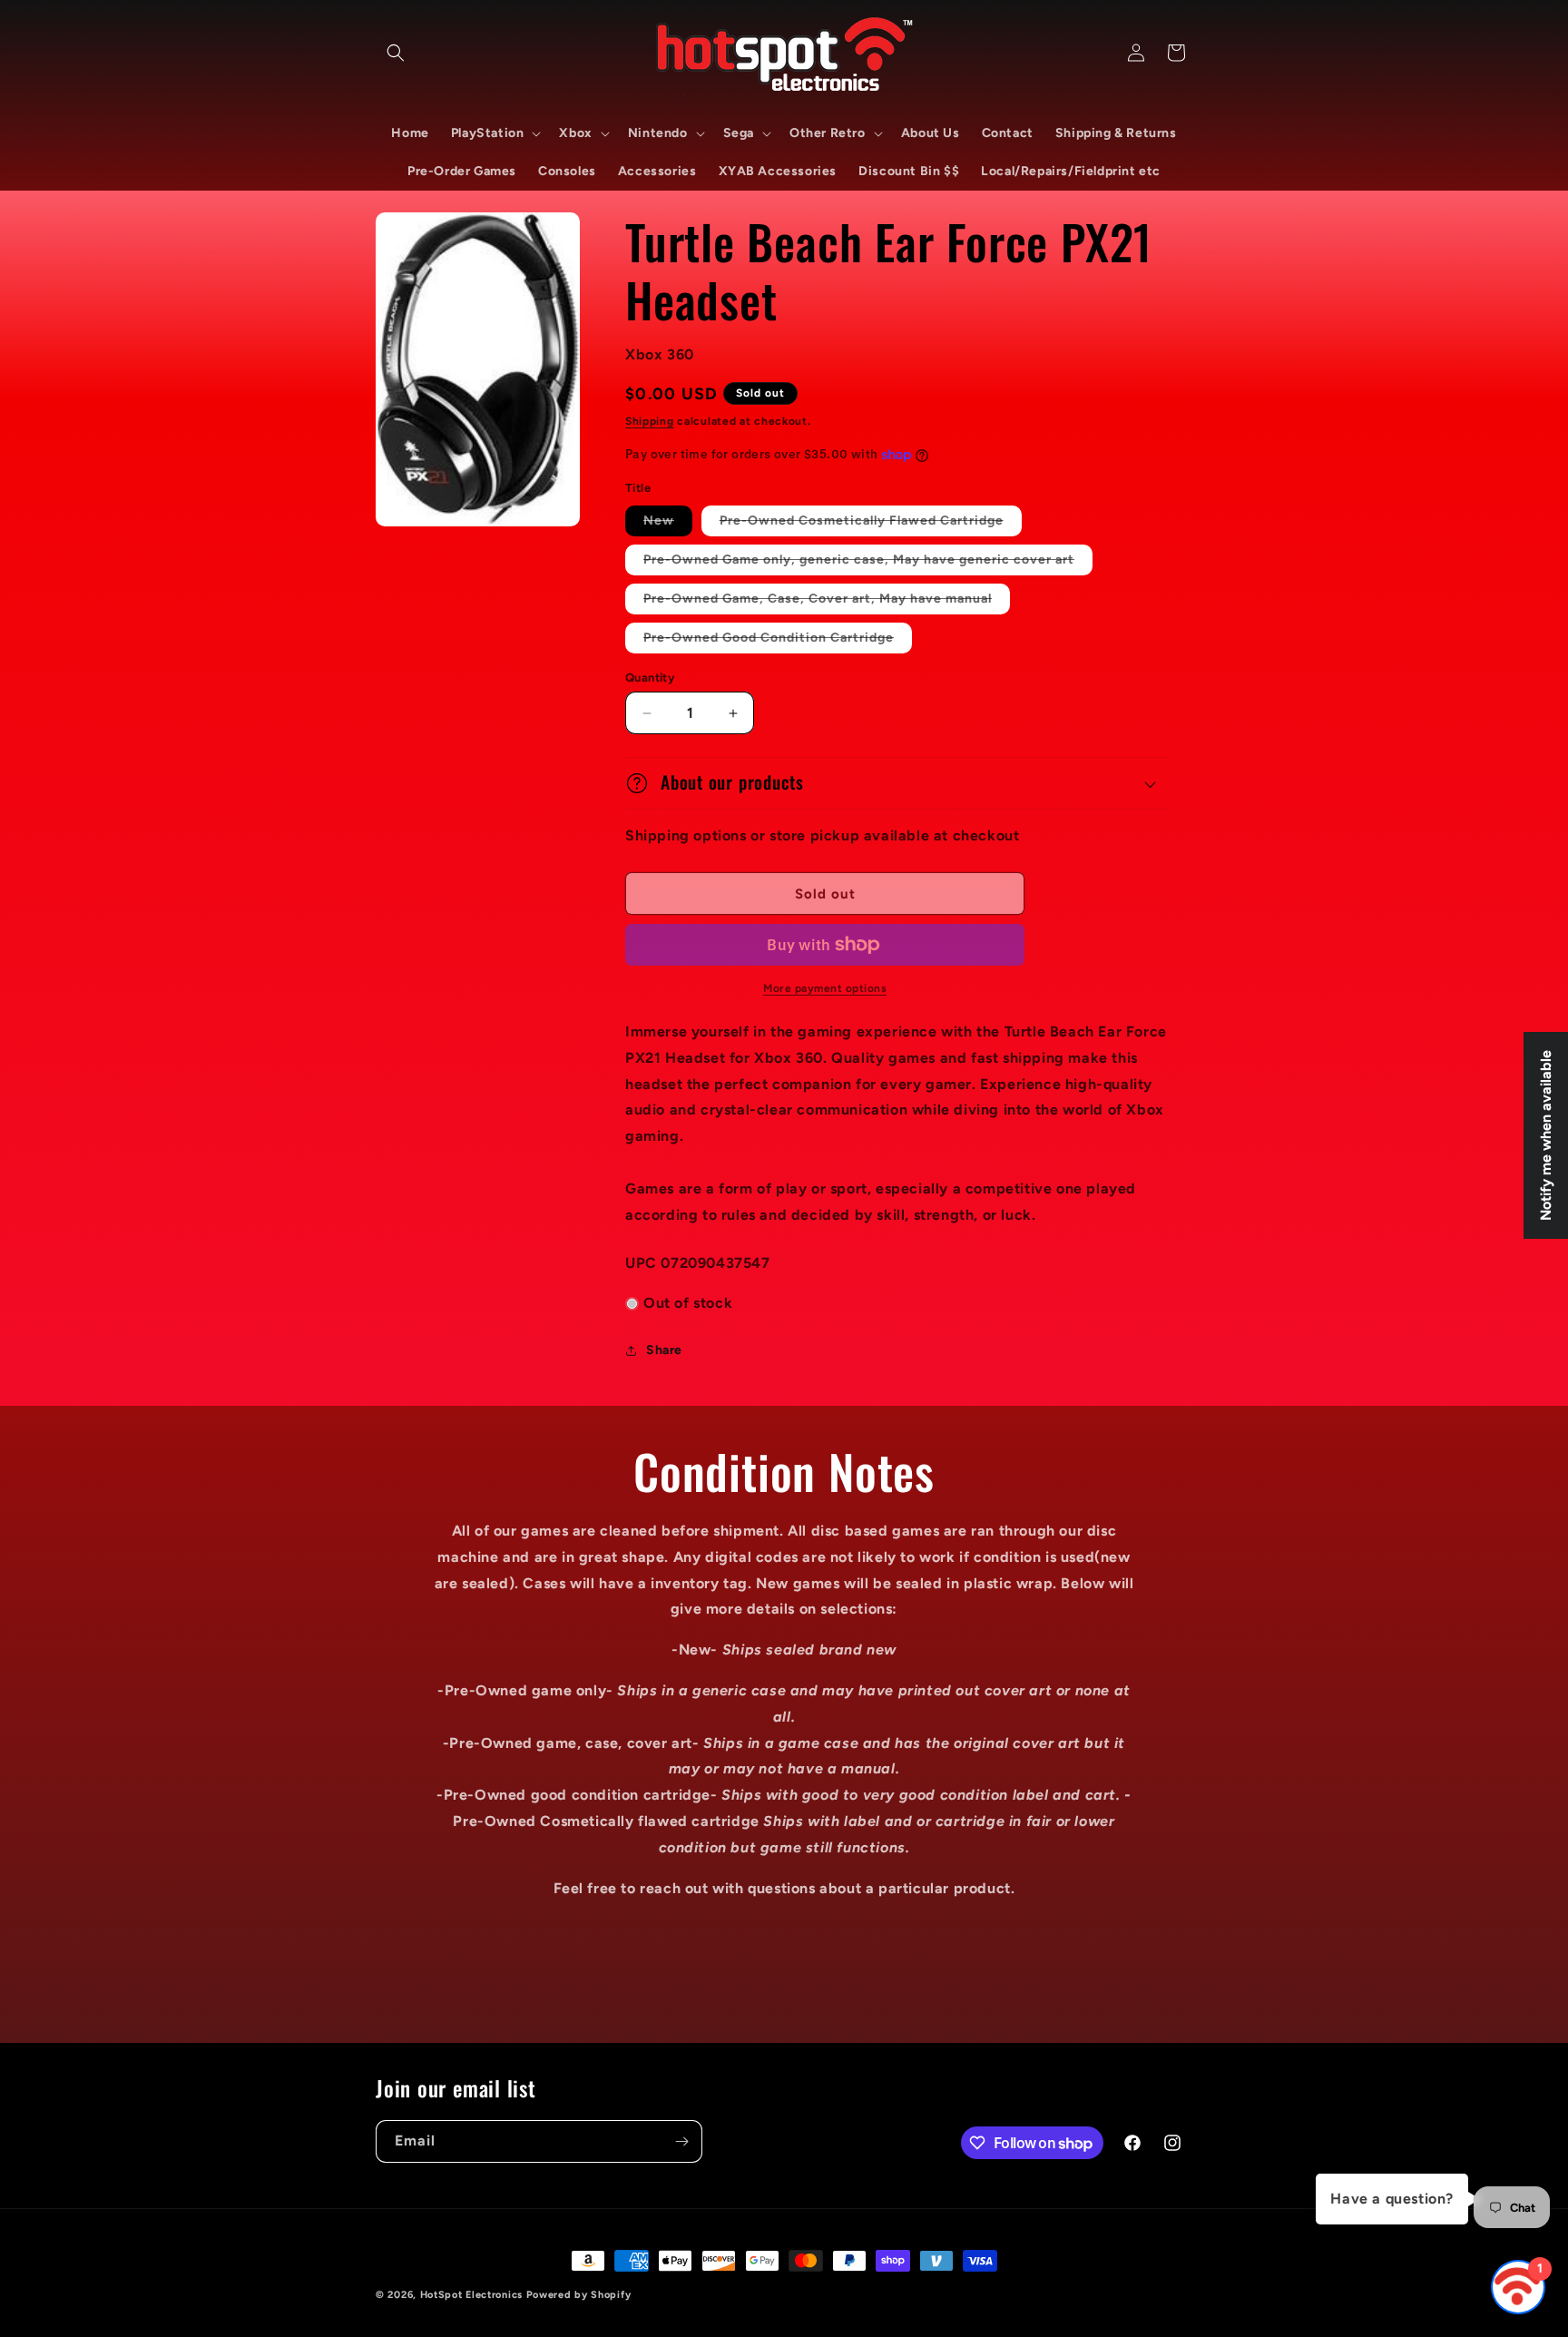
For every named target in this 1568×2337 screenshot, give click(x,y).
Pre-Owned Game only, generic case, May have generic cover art (868, 563)
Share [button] (664, 1350)
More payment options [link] (825, 988)
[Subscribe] (681, 2141)
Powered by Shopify (579, 2295)
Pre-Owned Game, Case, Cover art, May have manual (827, 602)
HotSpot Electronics (471, 2295)
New (668, 524)
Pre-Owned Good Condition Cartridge (778, 641)
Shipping (650, 421)
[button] (396, 53)
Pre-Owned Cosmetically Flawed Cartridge (871, 524)
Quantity (650, 678)
